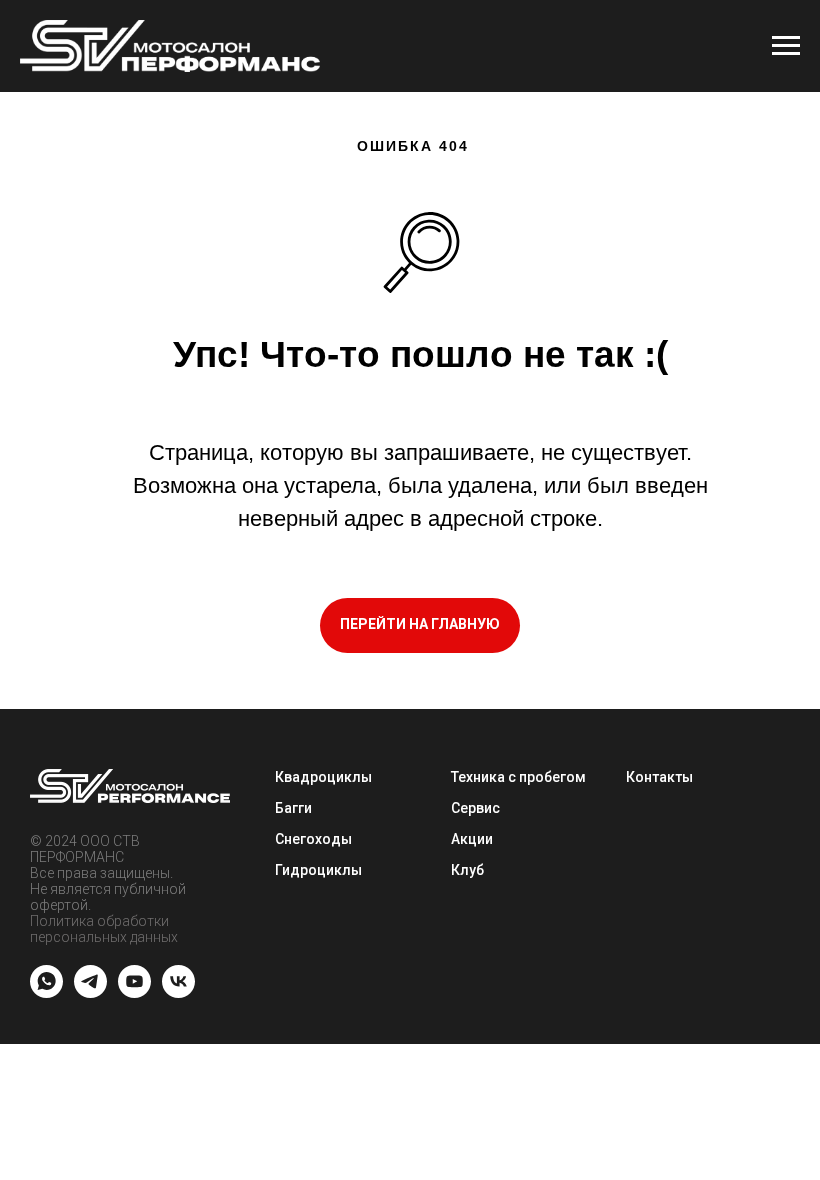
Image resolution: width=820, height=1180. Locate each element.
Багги (293, 808)
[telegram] (90, 992)
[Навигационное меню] (786, 46)
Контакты (659, 777)
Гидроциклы (318, 870)
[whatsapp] (46, 992)
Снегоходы (313, 839)
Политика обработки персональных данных (104, 929)
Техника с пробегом (518, 777)
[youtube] (134, 992)
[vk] (178, 992)
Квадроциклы (323, 777)
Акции (472, 839)
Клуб (467, 870)
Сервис (475, 808)
